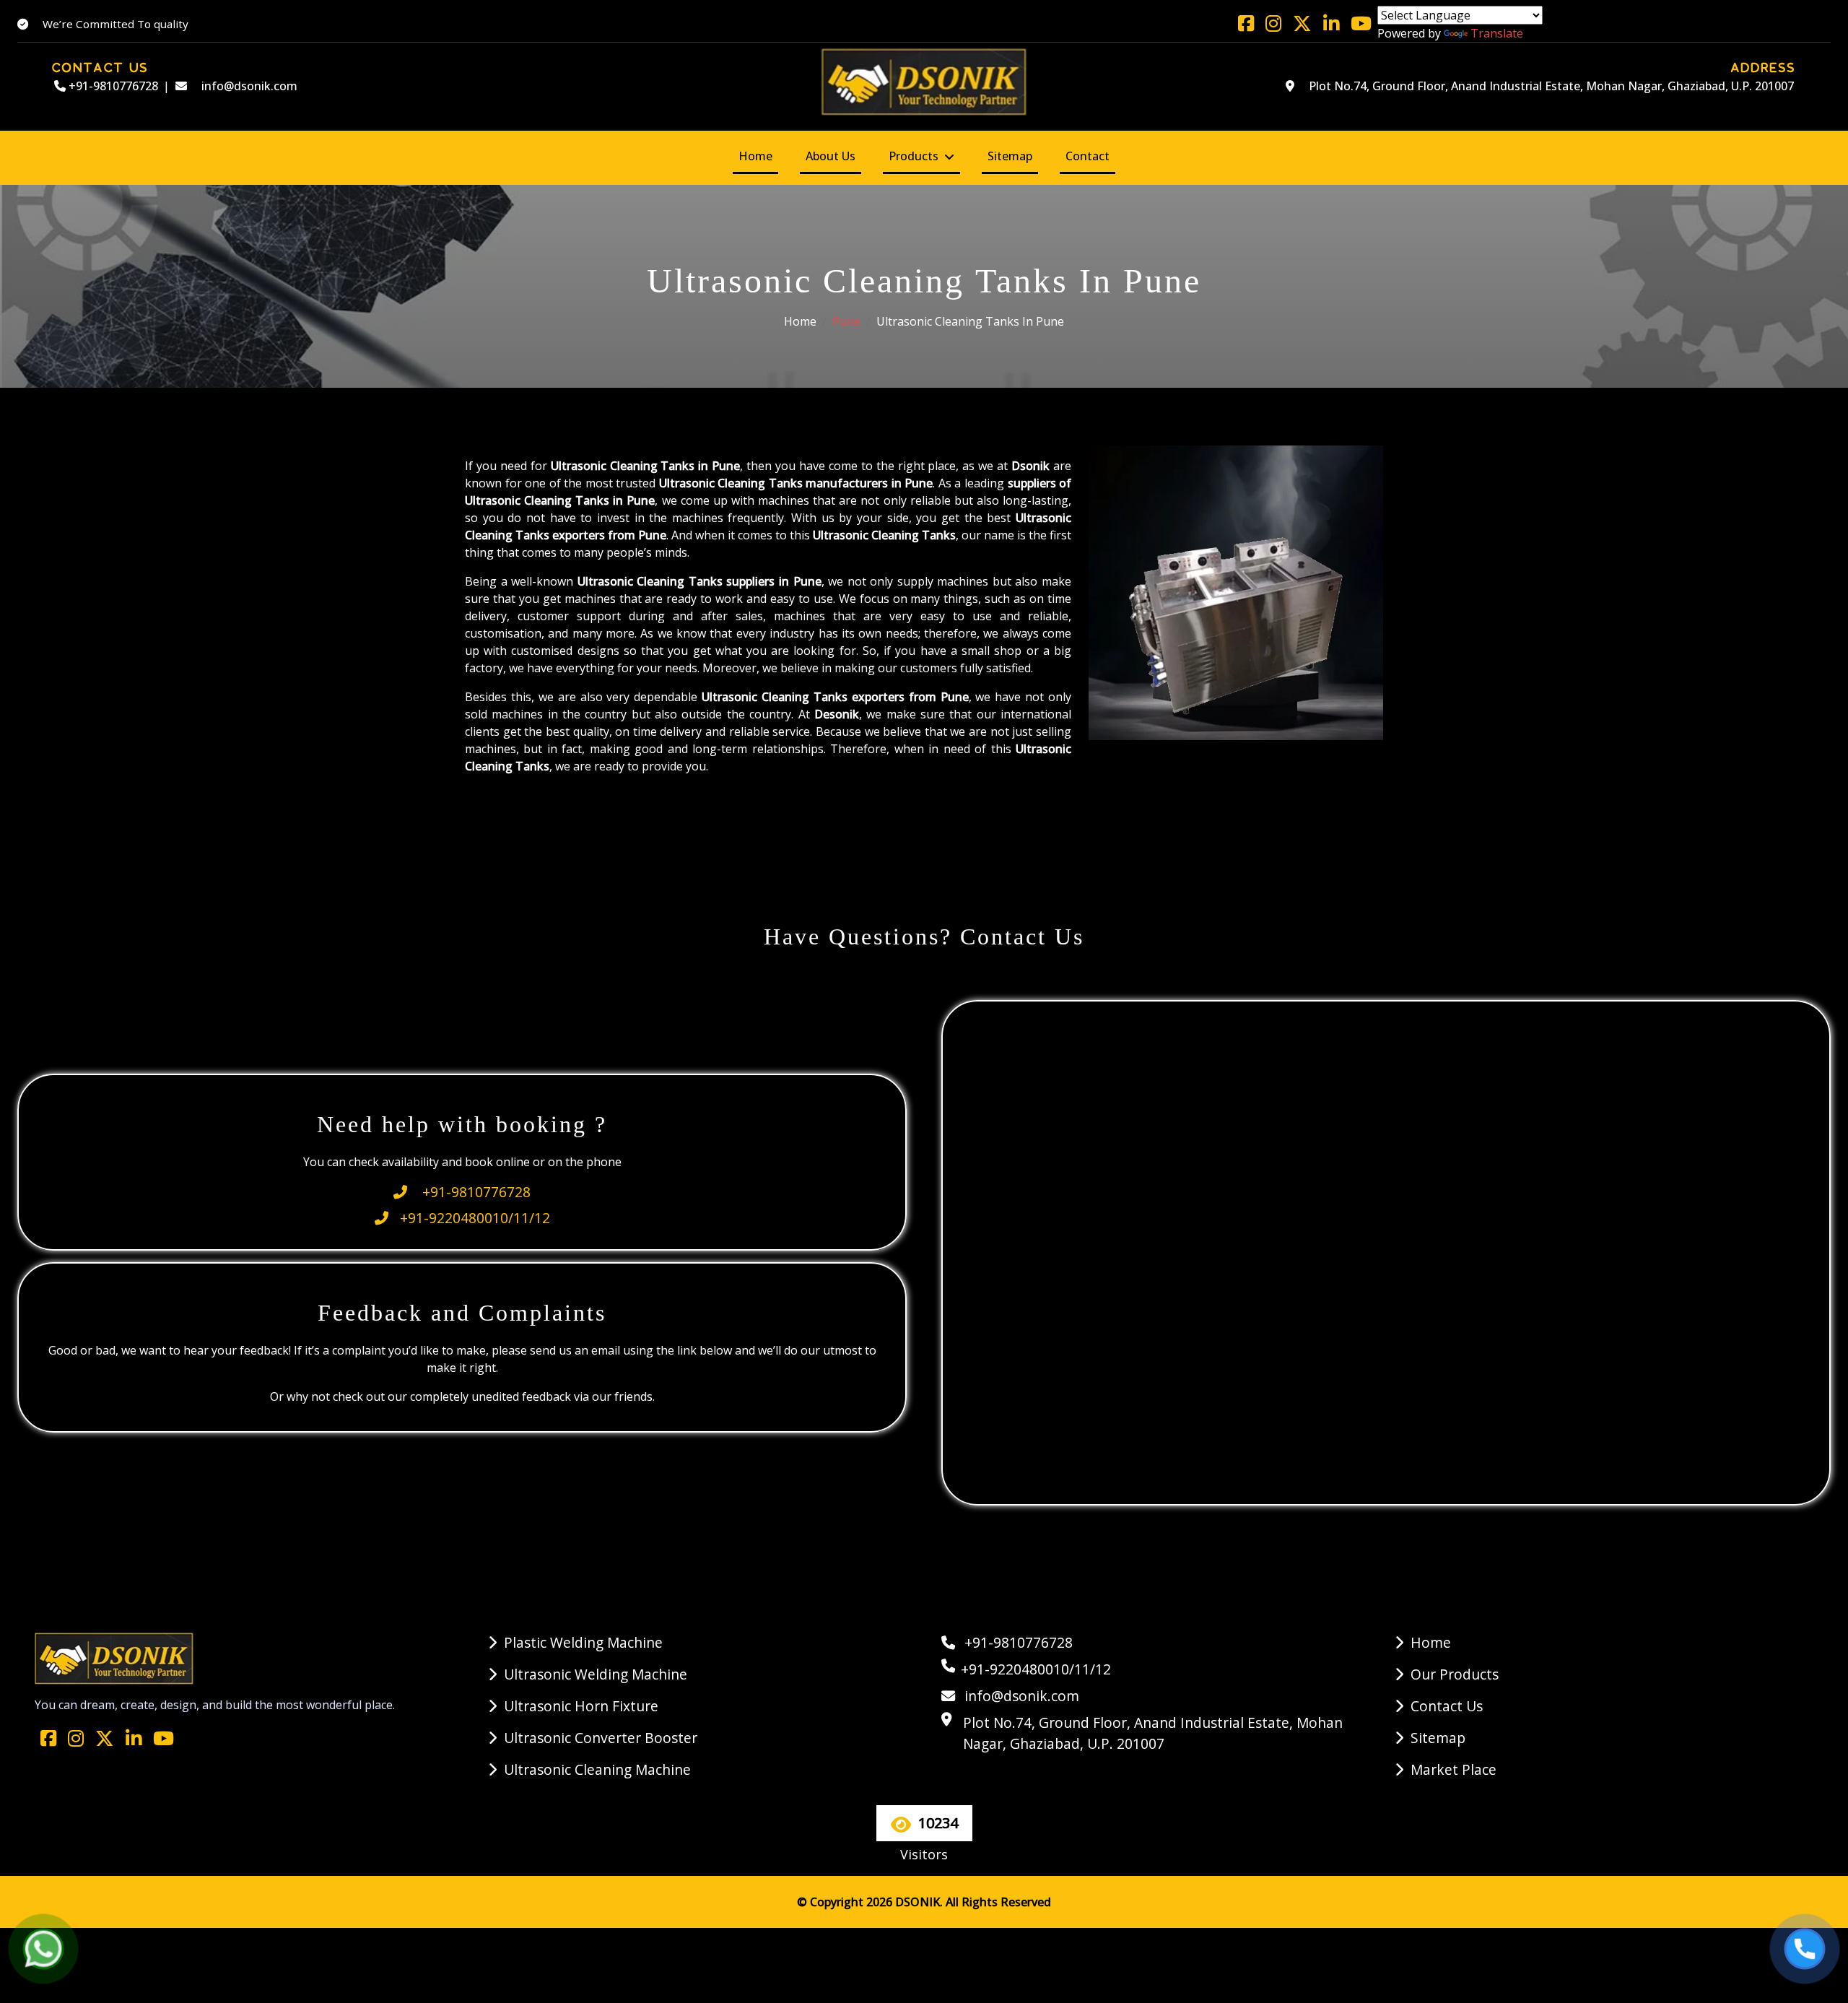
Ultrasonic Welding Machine (596, 1674)
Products (914, 156)
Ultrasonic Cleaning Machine (597, 1769)
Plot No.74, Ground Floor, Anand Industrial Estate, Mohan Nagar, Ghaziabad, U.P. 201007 (1550, 86)
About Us (831, 156)
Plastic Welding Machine (583, 1642)
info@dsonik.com (248, 86)
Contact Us (1447, 1706)
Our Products (1455, 1674)
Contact (1088, 156)
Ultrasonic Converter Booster (601, 1738)
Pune (846, 321)
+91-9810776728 (112, 86)
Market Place (1453, 1769)
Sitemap (1010, 156)
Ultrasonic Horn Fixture (581, 1706)
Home (755, 156)
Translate (1497, 33)
